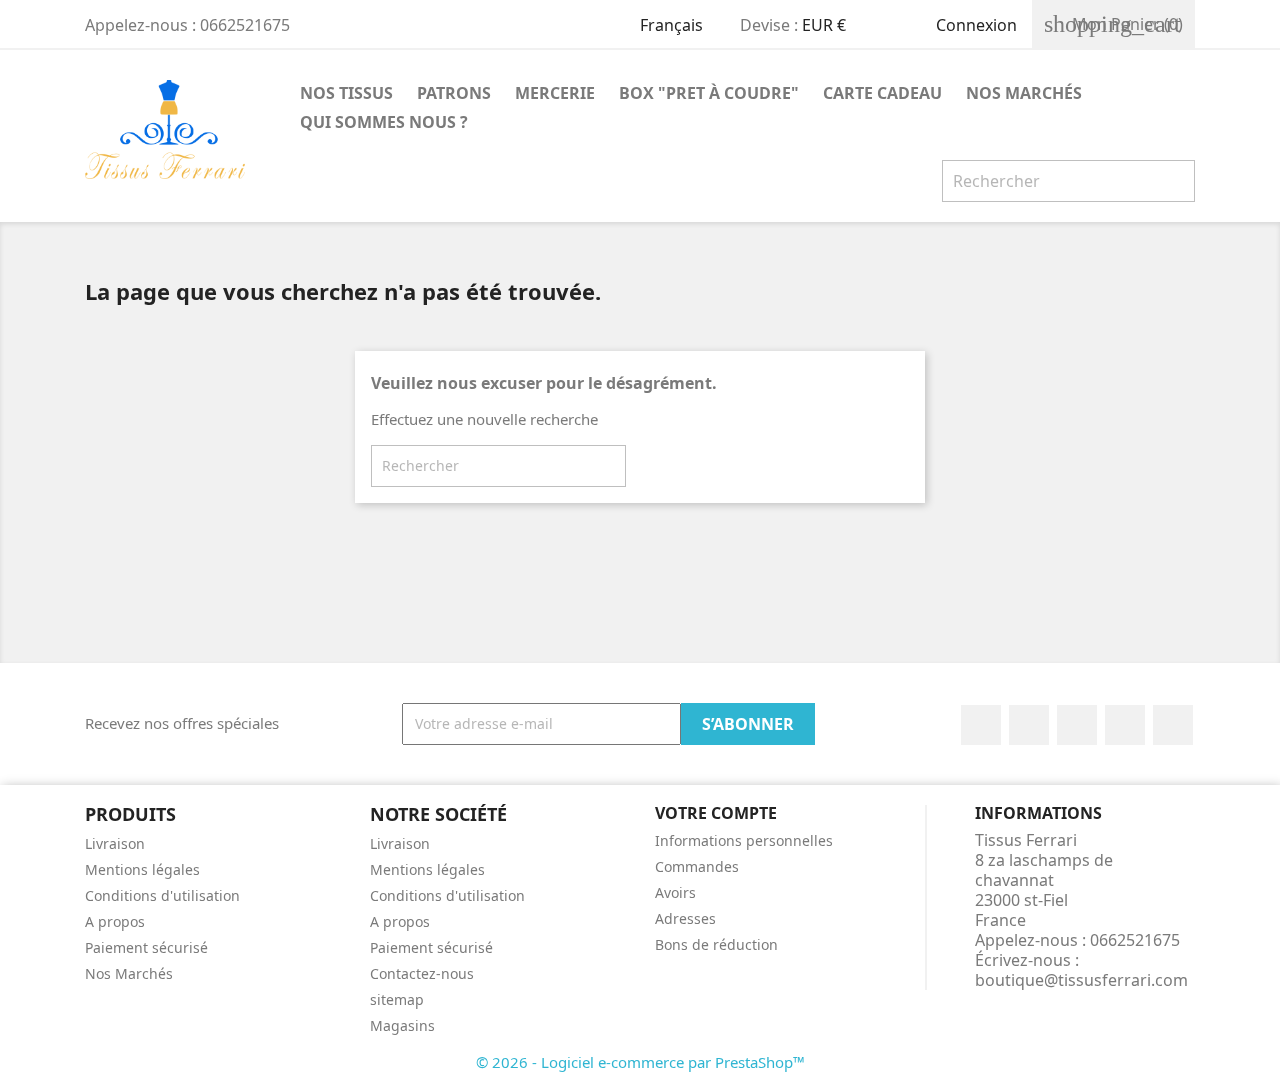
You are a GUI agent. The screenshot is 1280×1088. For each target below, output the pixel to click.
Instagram (1173, 725)
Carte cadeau (882, 93)
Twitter (1029, 725)
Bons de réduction (716, 944)
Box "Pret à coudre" (709, 93)
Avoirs (675, 892)
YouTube (1125, 725)
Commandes (697, 866)
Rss (1077, 725)
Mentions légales (142, 869)
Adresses (685, 918)
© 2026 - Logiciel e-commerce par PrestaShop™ (640, 1062)
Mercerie (555, 93)
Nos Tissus (346, 93)
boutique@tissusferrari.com (1081, 980)
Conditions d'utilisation (162, 895)
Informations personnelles (744, 840)
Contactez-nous (422, 973)
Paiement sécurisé (146, 947)
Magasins (402, 1025)
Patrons (454, 93)
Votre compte (716, 813)
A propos (115, 921)
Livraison (115, 843)
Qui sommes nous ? (384, 122)
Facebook (981, 725)
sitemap (397, 999)
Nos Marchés (1024, 93)
